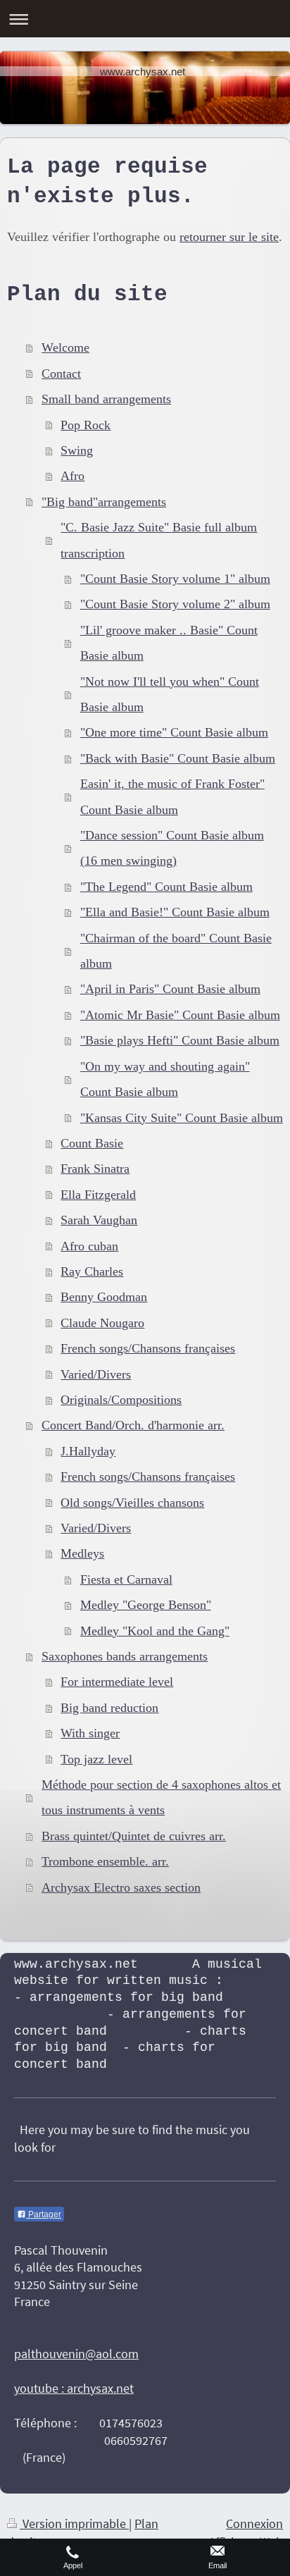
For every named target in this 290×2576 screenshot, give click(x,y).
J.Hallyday (88, 1451)
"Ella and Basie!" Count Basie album (175, 912)
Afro (72, 476)
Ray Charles (92, 1271)
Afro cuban (89, 1246)
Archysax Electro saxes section (121, 1887)
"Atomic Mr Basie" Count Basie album (180, 1015)
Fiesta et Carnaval (126, 1579)
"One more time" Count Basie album (174, 732)
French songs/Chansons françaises (148, 1348)
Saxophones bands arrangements (125, 1656)
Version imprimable (74, 2523)
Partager (44, 2214)
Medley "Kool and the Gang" (155, 1631)
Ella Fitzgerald (98, 1195)
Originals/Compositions (121, 1400)
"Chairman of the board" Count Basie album (176, 951)
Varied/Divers (96, 1374)
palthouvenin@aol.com (76, 2354)
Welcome (65, 347)
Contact (61, 374)
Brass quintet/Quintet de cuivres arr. (134, 1836)
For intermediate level (117, 1682)
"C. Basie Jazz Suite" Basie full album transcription (159, 540)
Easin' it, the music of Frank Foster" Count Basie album (172, 796)
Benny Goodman (104, 1297)
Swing (77, 450)
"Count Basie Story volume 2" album (175, 604)
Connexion (254, 2523)
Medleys (82, 1553)
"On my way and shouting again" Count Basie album (165, 1079)
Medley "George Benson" (146, 1605)
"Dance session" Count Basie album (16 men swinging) (172, 848)
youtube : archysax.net (74, 2388)
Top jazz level (96, 1759)
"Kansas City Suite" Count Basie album (182, 1118)
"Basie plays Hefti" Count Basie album (180, 1040)
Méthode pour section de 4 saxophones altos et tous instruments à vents (161, 1797)
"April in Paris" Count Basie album (170, 989)
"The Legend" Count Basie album (166, 887)
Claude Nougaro (102, 1323)
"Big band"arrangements (104, 502)
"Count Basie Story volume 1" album (175, 579)
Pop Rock (86, 425)
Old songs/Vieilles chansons (132, 1503)
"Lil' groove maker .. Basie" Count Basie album (169, 643)
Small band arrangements (106, 399)
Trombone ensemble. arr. (105, 1861)
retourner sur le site (229, 237)
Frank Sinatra (95, 1169)
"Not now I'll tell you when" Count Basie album (170, 694)
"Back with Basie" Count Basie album (178, 758)
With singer (90, 1733)
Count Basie (92, 1143)
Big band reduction (109, 1708)
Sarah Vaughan (99, 1220)
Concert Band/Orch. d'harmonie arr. (133, 1425)
